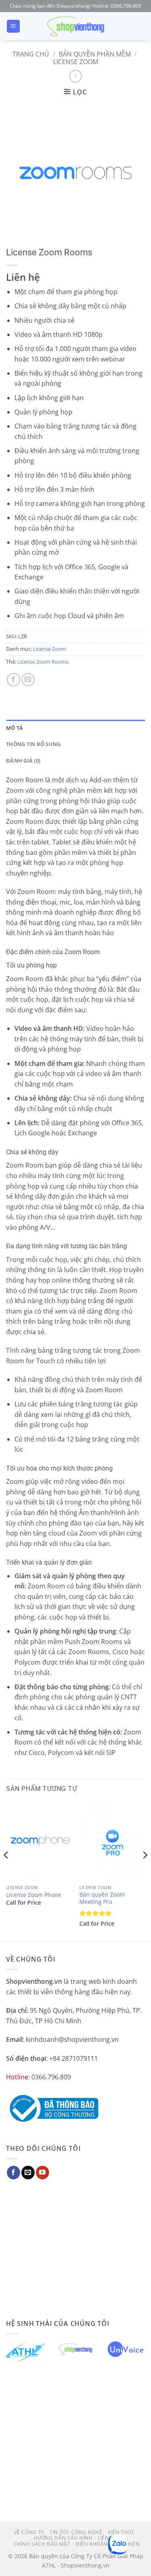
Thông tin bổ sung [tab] (33, 744)
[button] (13, 26)
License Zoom (76, 62)
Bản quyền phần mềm (95, 54)
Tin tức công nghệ (76, 2532)
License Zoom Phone (34, 1895)
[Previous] (6, 1871)
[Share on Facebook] (13, 680)
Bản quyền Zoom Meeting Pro (102, 1898)
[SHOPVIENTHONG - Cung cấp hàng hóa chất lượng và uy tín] (76, 26)
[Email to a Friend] (28, 680)
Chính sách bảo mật (42, 2544)
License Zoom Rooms (43, 662)
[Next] (145, 1871)
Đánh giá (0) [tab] (23, 760)
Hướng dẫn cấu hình (63, 2538)
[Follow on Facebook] (13, 2173)
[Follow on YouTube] (42, 2173)
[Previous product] (75, 76)
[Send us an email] (28, 2173)
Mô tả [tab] (14, 728)
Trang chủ (31, 54)
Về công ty (29, 2532)
